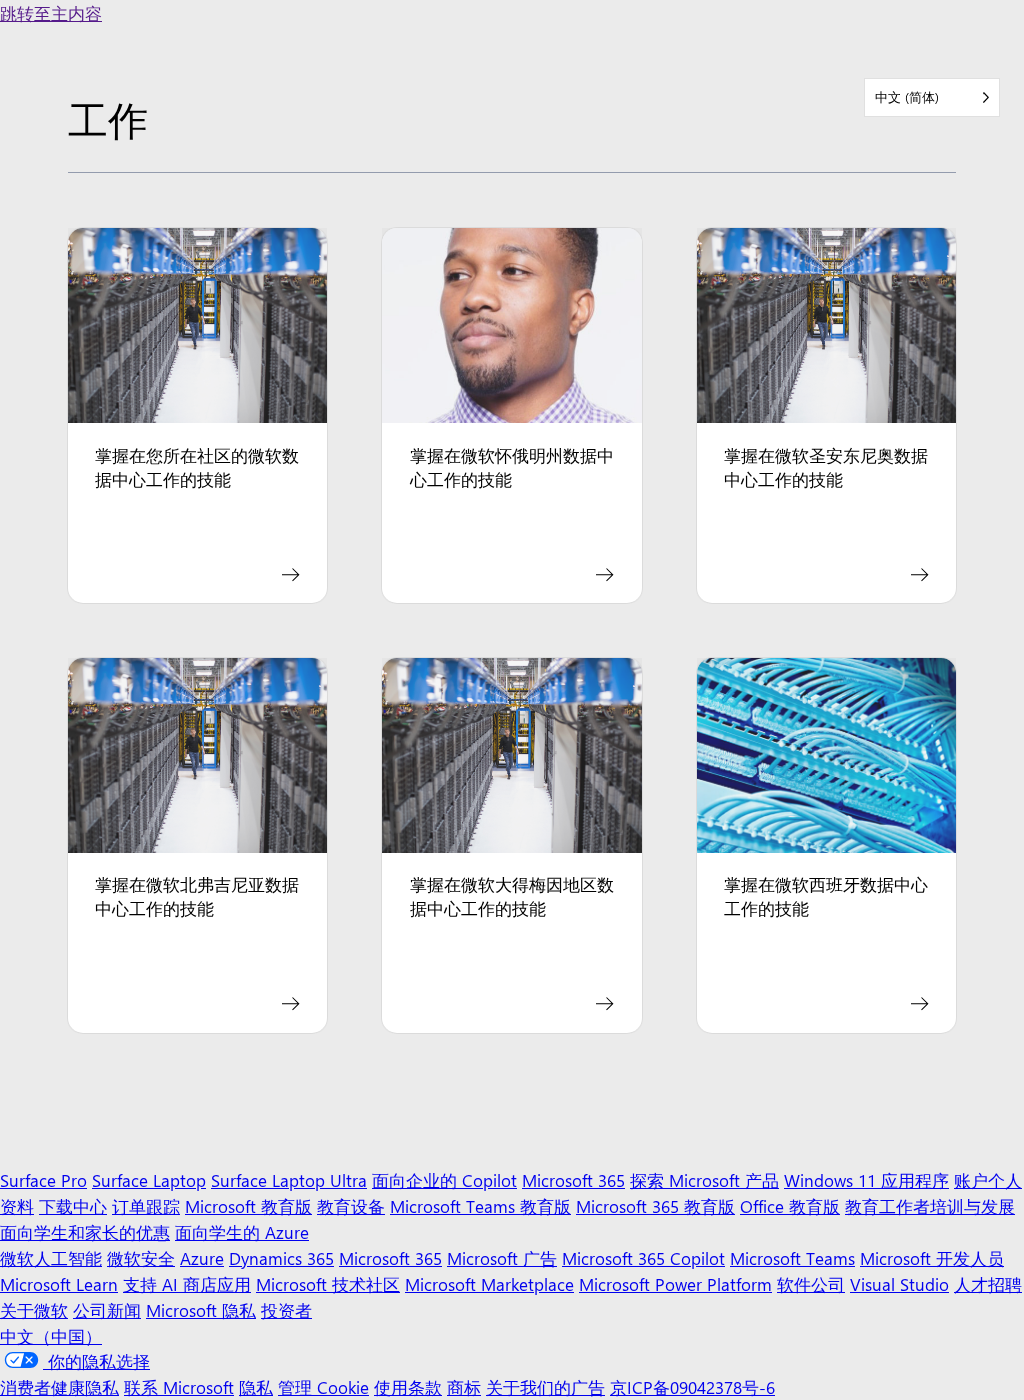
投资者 (286, 1309)
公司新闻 (107, 1309)
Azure (202, 1257)
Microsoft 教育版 (248, 1205)
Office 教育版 (790, 1205)
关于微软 (34, 1309)
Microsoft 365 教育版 (655, 1205)
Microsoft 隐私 (201, 1309)
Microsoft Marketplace (489, 1283)
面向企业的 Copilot (444, 1179)
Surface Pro (43, 1179)
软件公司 (811, 1283)
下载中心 (73, 1205)
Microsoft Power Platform (675, 1283)
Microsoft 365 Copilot (643, 1257)
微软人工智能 (51, 1257)
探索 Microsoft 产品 (704, 1179)
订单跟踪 (146, 1205)
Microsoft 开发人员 (932, 1257)
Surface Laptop (149, 1179)
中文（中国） (51, 1335)
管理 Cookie (323, 1386)
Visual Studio (899, 1283)
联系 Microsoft (179, 1386)
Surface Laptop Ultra (289, 1179)
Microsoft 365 (573, 1179)
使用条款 (408, 1386)
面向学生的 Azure (242, 1231)
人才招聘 (988, 1283)
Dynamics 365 (281, 1257)
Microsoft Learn (59, 1283)
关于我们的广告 (545, 1386)
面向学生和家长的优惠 (85, 1231)
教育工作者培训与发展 (930, 1205)
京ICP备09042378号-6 (692, 1386)
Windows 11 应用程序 (866, 1179)
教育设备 (351, 1205)
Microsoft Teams (792, 1257)
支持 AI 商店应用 (187, 1283)
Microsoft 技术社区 (328, 1283)
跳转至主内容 (51, 12)
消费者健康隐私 (59, 1386)
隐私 (256, 1386)
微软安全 (141, 1257)
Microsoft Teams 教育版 (480, 1205)
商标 (464, 1386)
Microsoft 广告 (502, 1257)
